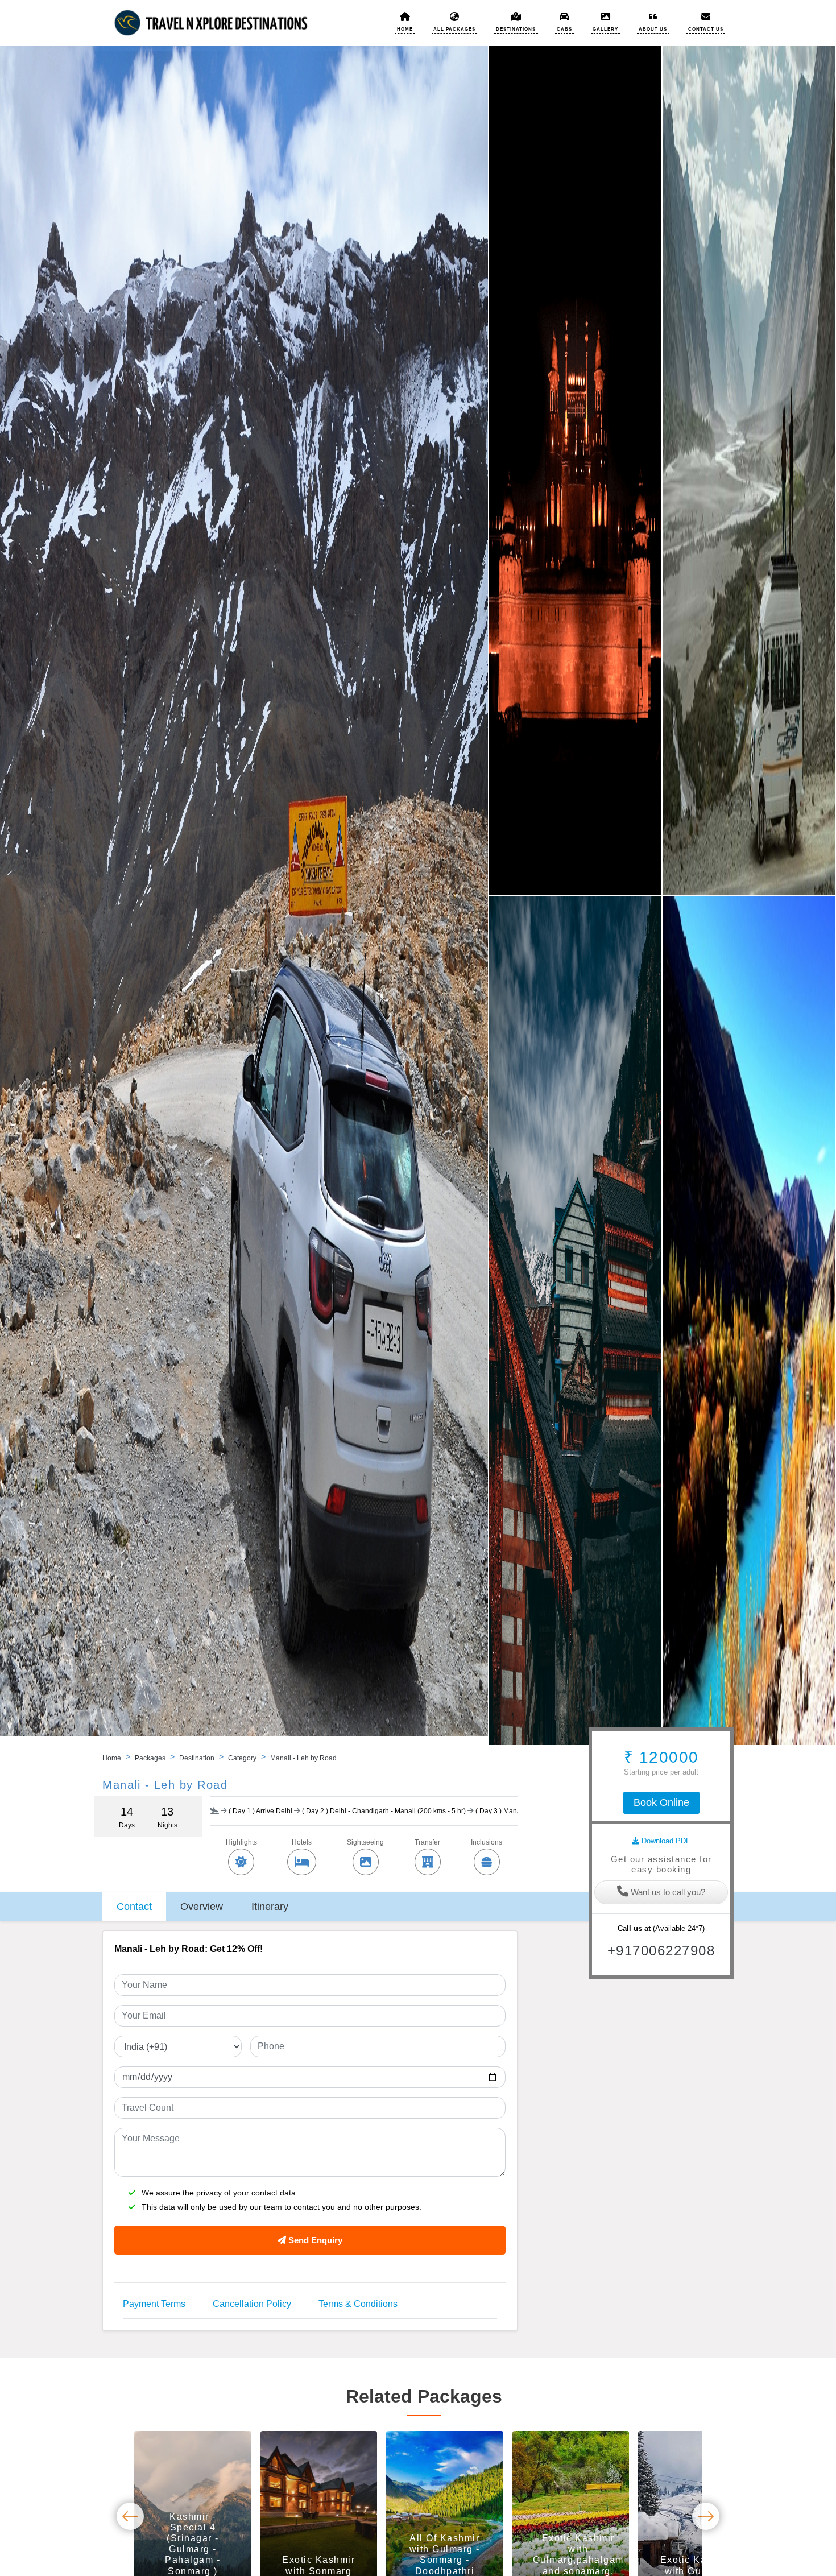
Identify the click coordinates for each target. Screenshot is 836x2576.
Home (112, 1758)
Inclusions (487, 1842)
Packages (150, 1758)
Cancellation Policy (252, 2304)
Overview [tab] (202, 1907)
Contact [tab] (134, 1907)
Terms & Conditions (358, 2304)
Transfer (427, 1842)
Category (242, 1758)
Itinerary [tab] (270, 1907)
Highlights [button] (241, 1842)
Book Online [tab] (661, 1802)
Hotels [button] (302, 1842)
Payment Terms (154, 2304)
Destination (197, 1758)
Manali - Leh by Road (303, 1758)
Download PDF (665, 1841)
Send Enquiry (314, 2240)
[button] (516, 22)
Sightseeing (365, 1842)
